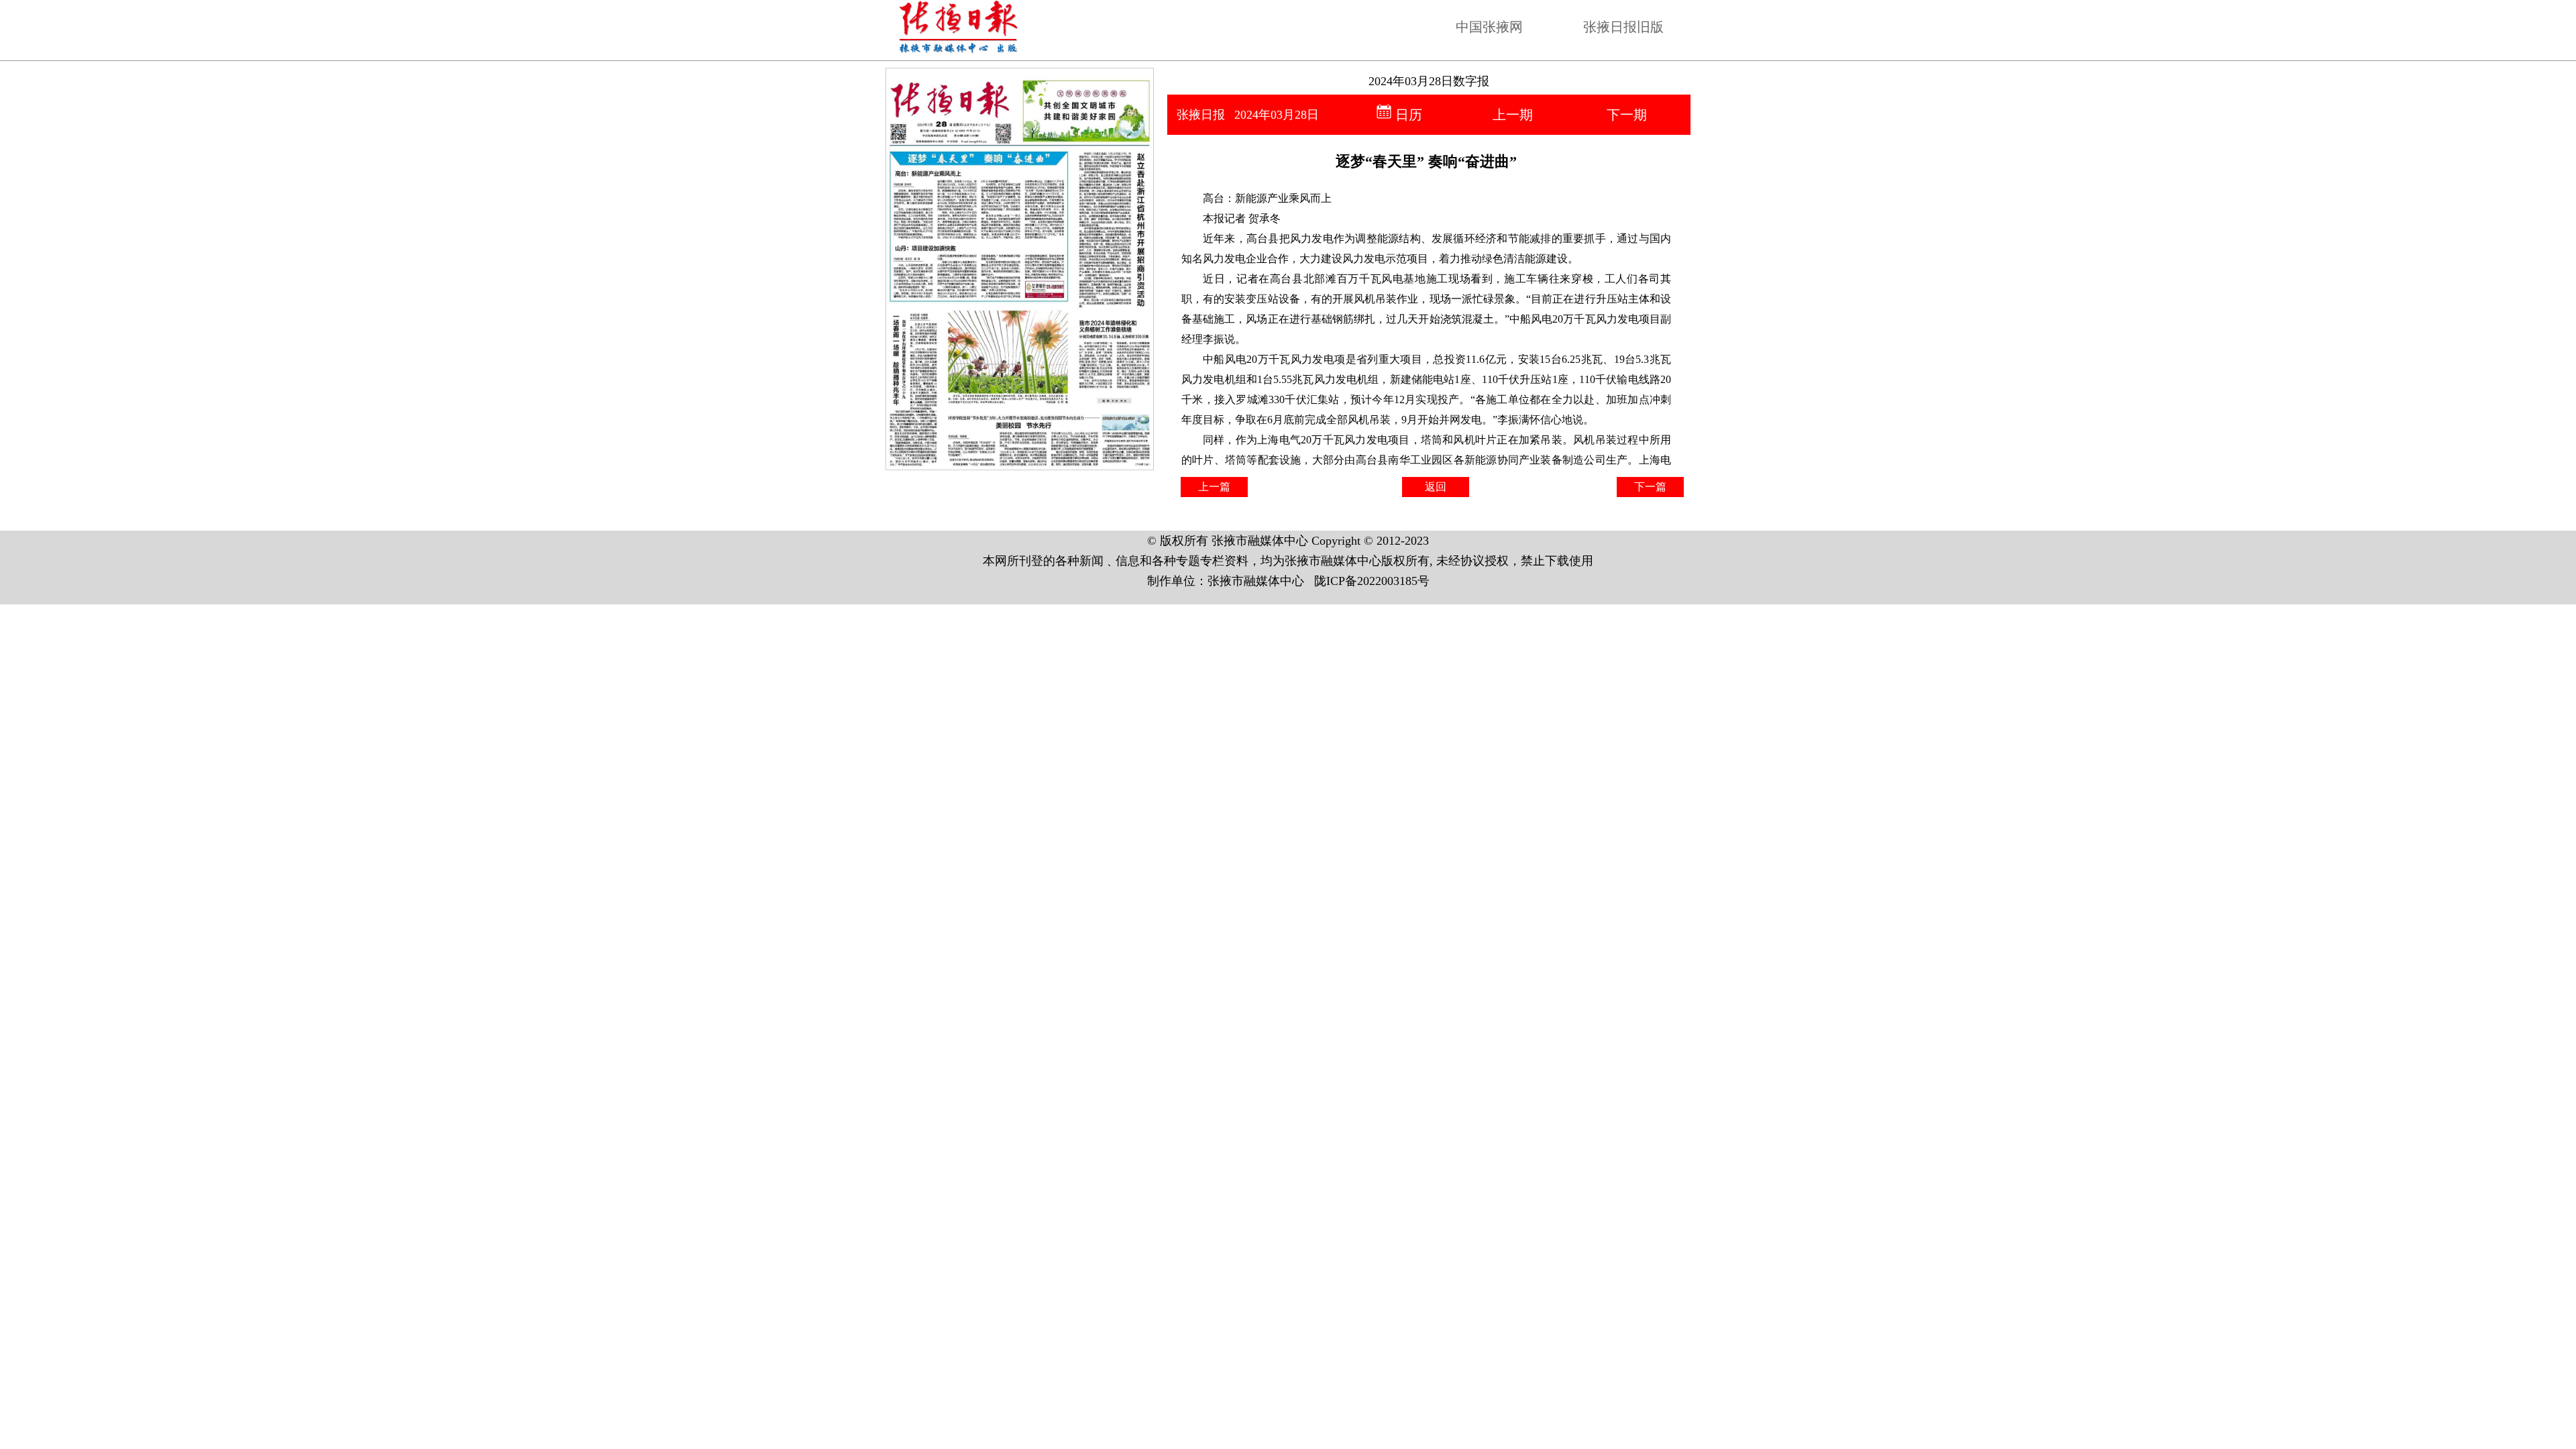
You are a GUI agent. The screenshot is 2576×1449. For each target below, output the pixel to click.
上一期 (1513, 115)
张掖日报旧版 (1623, 27)
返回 (1436, 487)
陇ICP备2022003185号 (1372, 581)
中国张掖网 (1489, 27)
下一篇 (1650, 487)
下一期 (1627, 115)
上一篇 (1214, 487)
